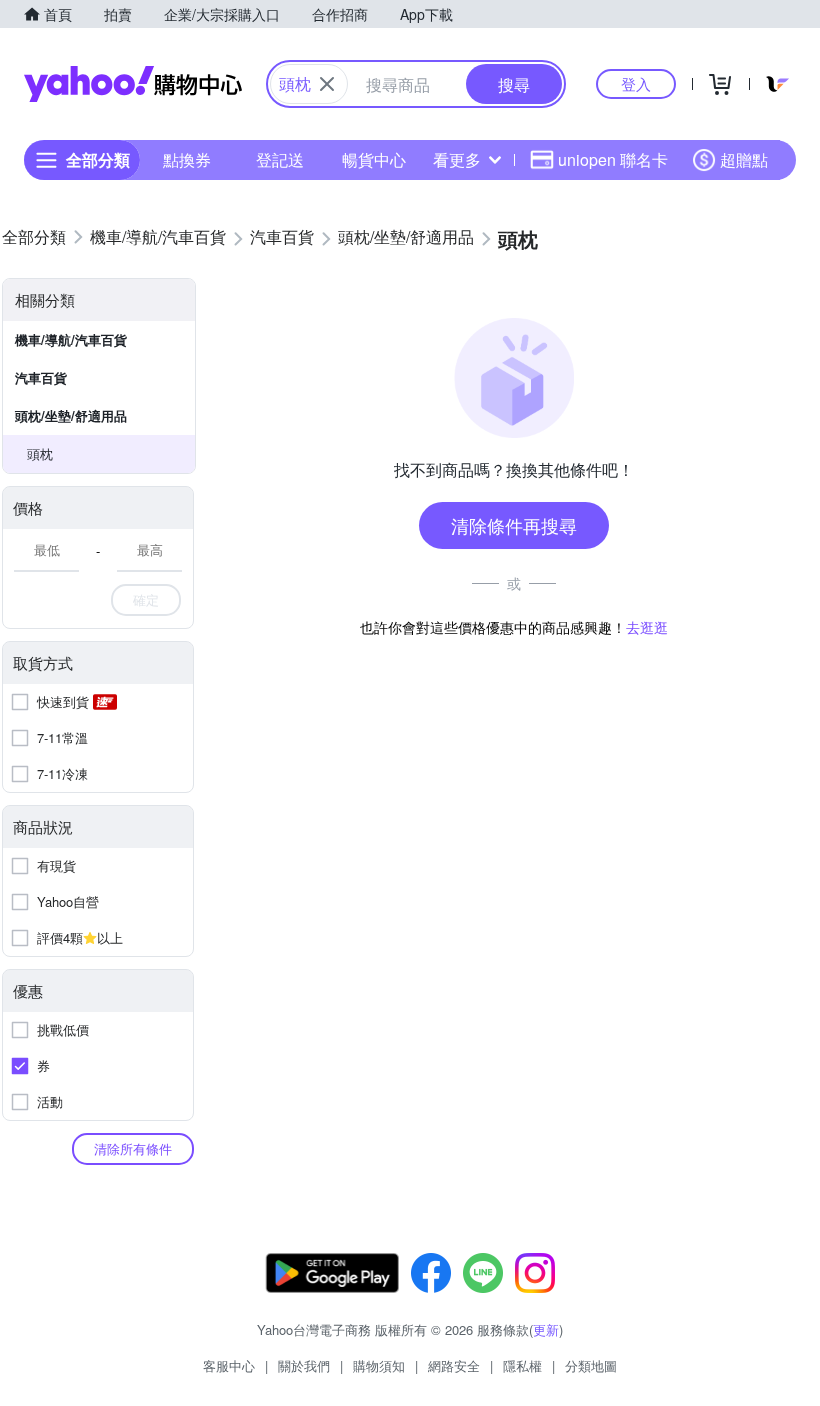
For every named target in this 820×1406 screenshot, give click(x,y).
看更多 (457, 159)
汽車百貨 (41, 377)
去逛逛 (647, 627)
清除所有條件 (133, 1148)
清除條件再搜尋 (514, 525)
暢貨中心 (374, 159)
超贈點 (744, 159)
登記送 (280, 159)
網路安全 (454, 1365)
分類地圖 (591, 1365)
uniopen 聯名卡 (613, 159)
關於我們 (304, 1365)
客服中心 (229, 1365)
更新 (546, 1329)
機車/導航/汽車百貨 (71, 339)
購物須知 (379, 1365)
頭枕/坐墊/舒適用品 (71, 415)
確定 (146, 599)
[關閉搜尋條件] (327, 84)
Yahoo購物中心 (133, 84)
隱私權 (522, 1365)
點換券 (187, 159)
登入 (636, 83)
